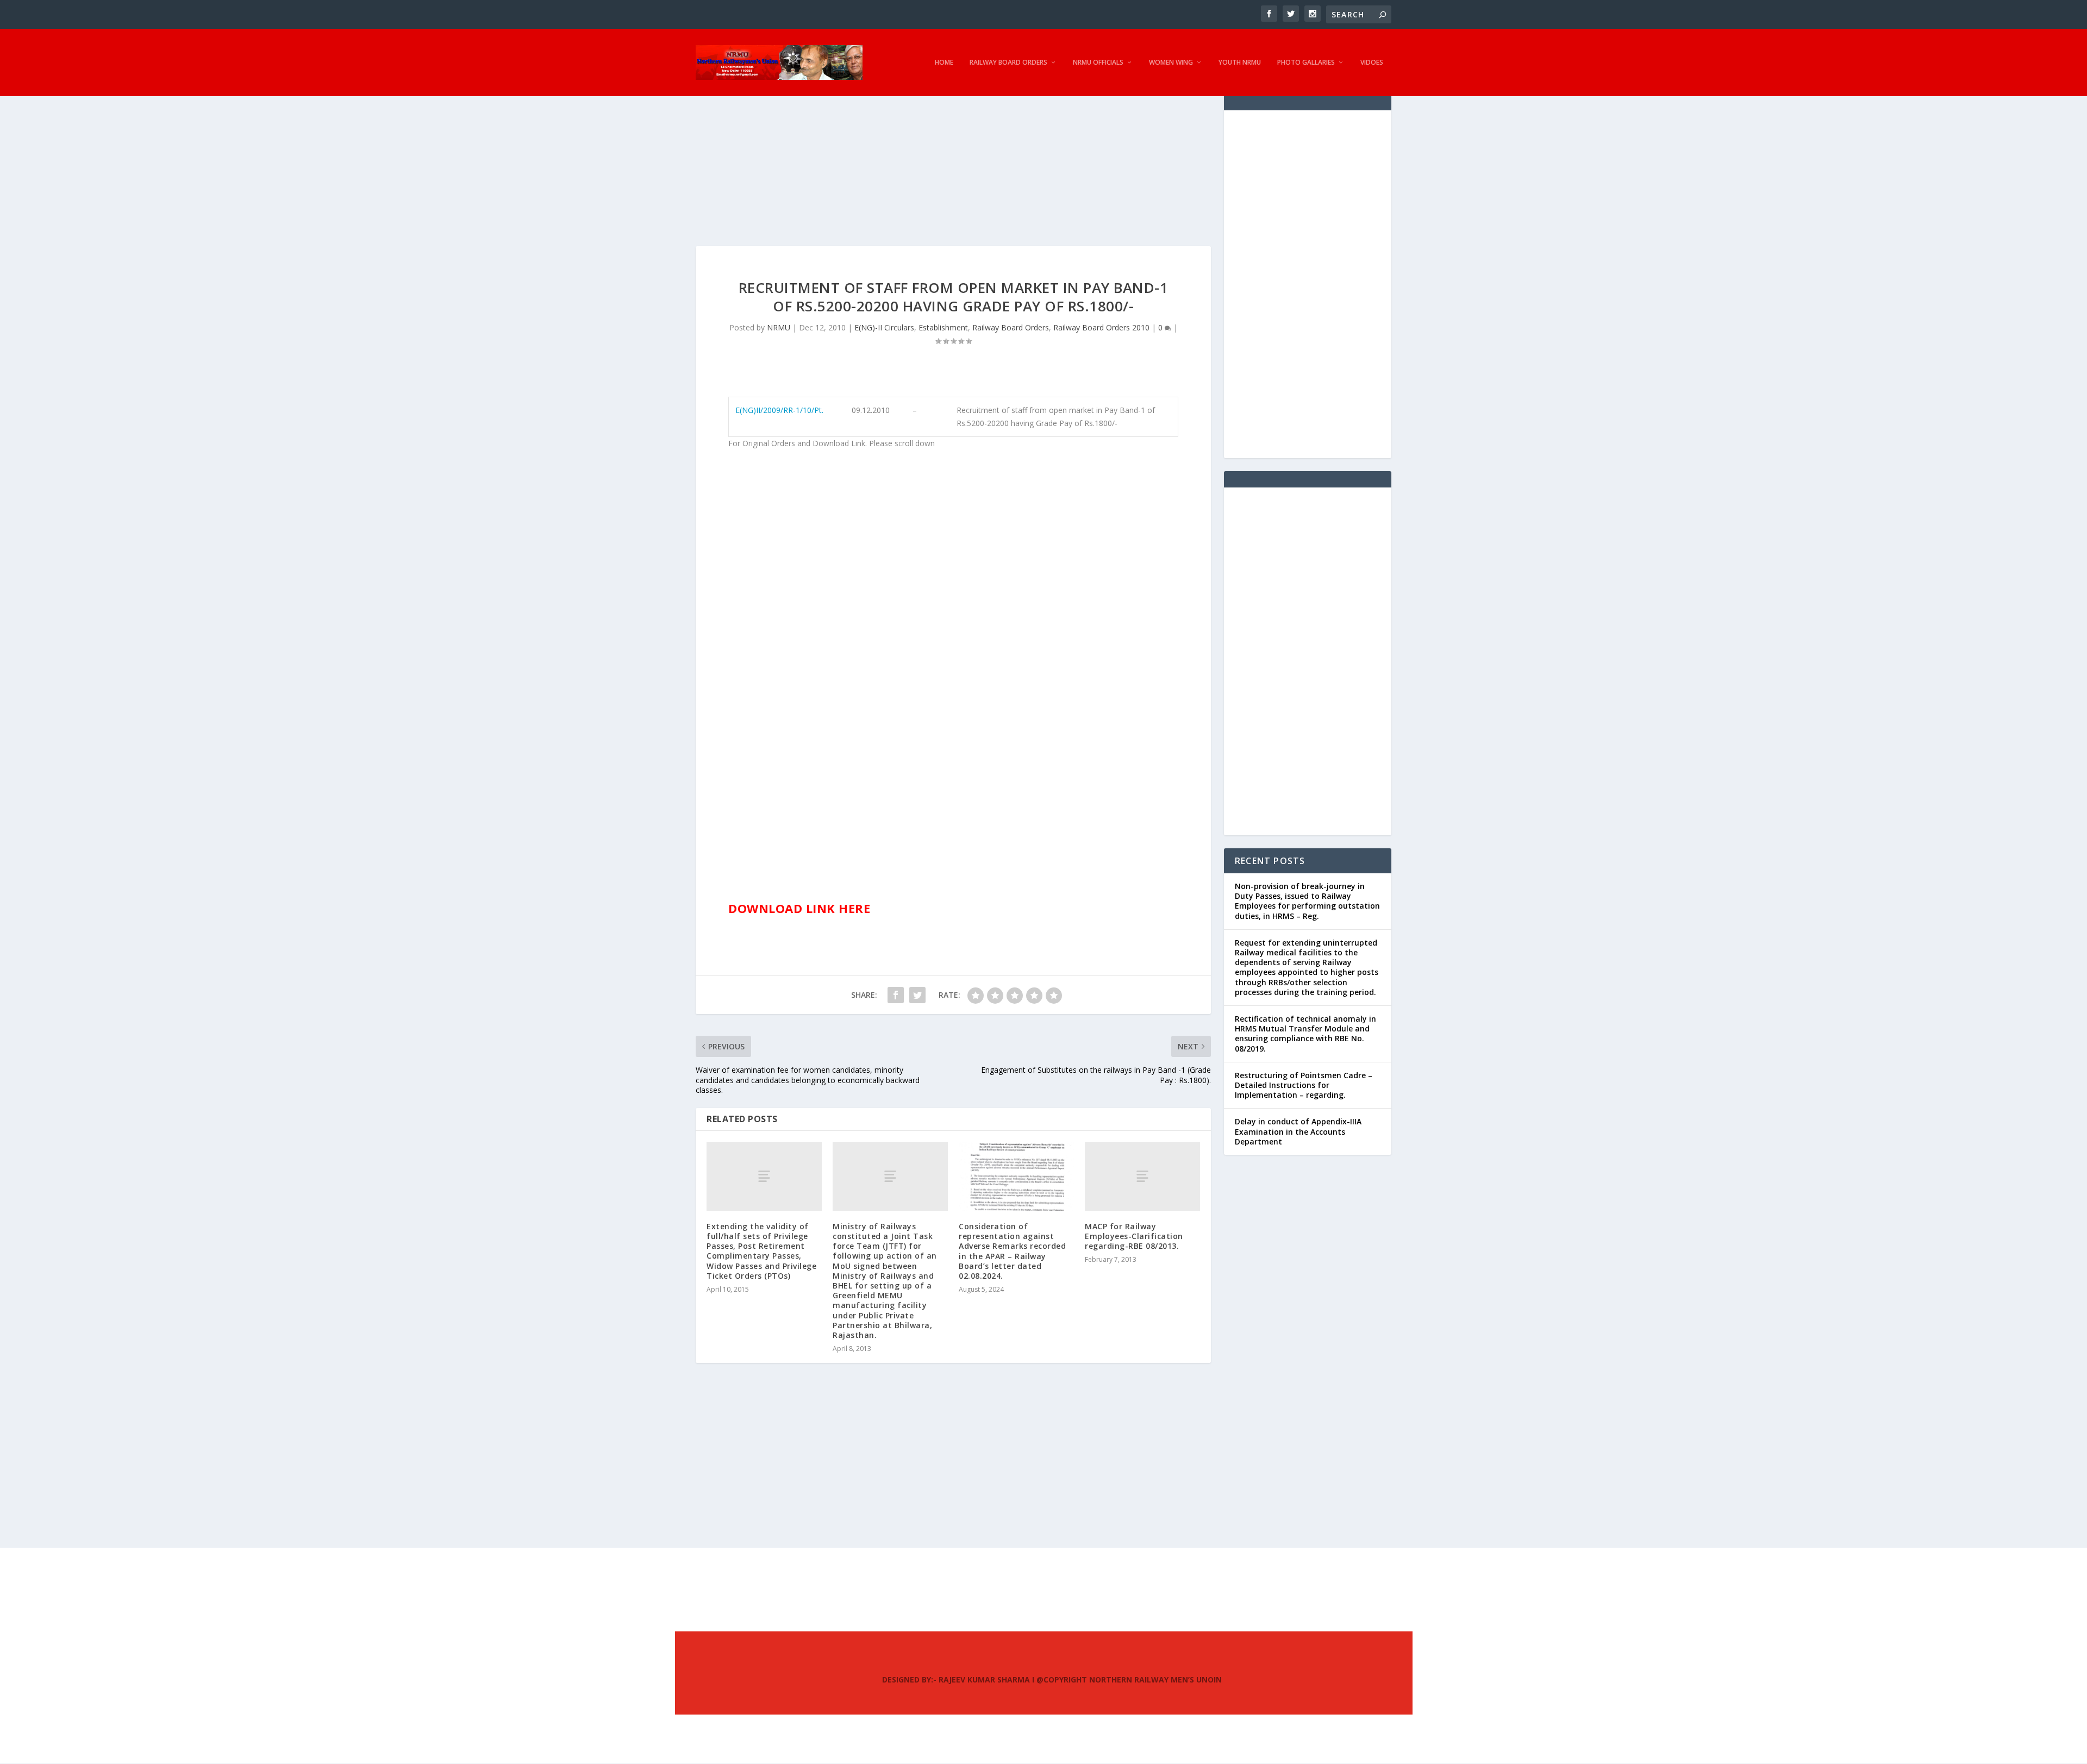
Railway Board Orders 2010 (1101, 327)
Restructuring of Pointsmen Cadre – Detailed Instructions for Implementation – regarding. (1304, 1085)
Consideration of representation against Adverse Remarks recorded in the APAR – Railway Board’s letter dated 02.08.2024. (1012, 1251)
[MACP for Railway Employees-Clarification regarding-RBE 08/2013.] (1142, 1176)
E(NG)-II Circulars (884, 327)
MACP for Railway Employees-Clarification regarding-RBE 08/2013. (1134, 1236)
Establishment (943, 327)
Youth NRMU (1240, 62)
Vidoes (1372, 62)
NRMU (779, 327)
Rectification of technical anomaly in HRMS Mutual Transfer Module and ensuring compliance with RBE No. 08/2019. (1305, 1034)
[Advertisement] (953, 170)
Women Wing (1171, 62)
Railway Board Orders (1008, 62)
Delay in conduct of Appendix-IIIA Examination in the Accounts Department (1298, 1131)
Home (944, 62)
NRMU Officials (1098, 62)
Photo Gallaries (1306, 62)
